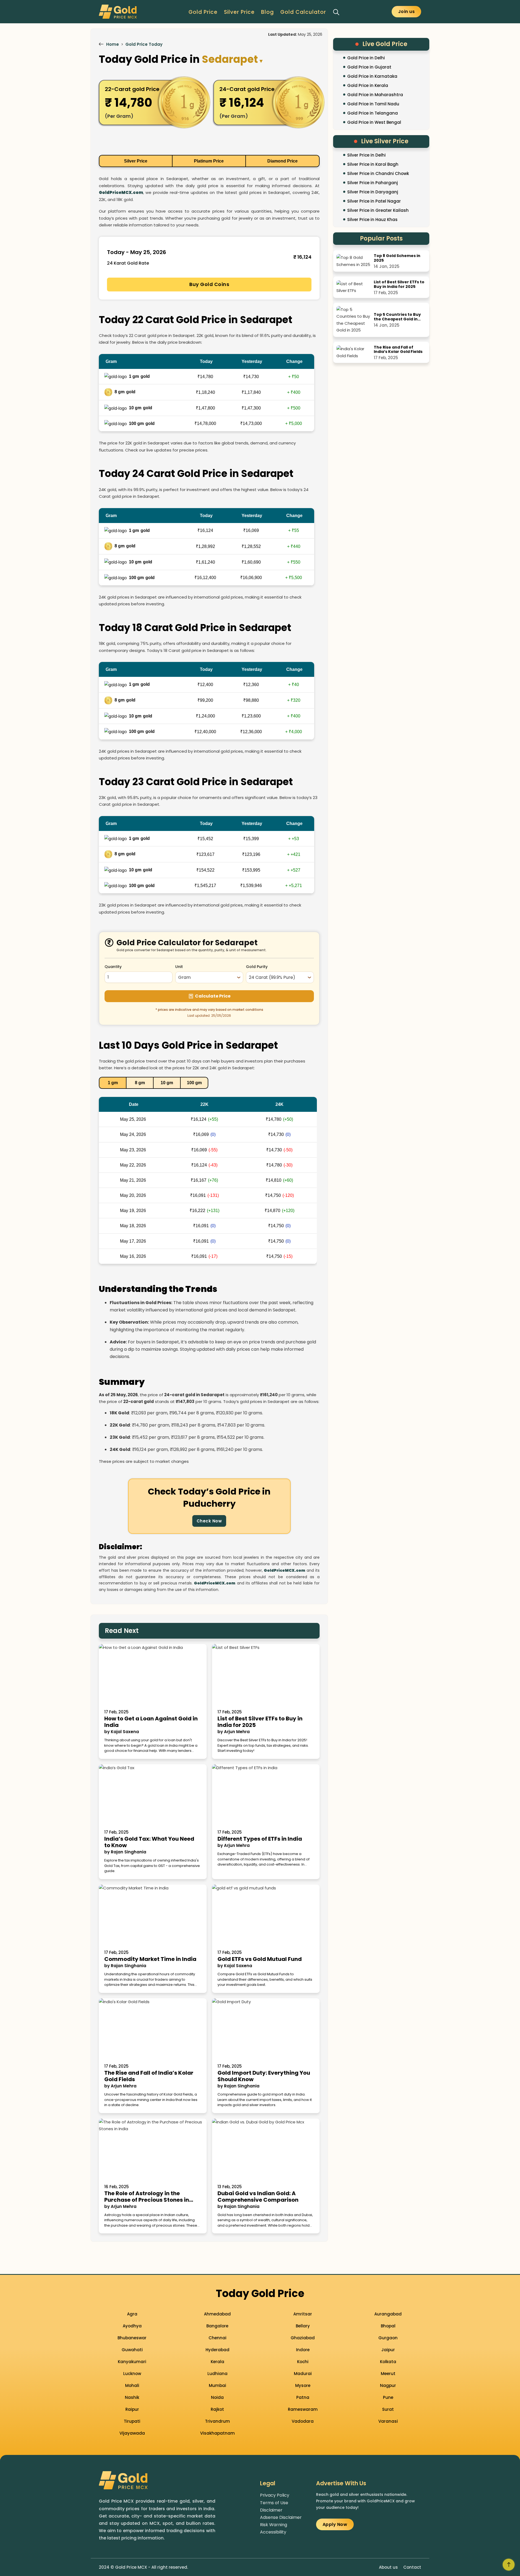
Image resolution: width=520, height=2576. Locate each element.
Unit (179, 967)
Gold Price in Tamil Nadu (373, 104)
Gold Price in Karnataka (372, 76)
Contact (412, 2567)
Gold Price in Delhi (366, 58)
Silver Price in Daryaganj (373, 192)
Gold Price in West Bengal (374, 122)
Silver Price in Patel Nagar (374, 201)
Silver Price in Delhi (366, 155)
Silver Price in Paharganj (373, 183)
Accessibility (273, 2532)
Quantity (113, 967)
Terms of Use (274, 2503)
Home (113, 44)
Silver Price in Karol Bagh (373, 164)
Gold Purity (257, 967)
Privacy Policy (275, 2495)
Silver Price (239, 12)
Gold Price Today (144, 44)
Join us (407, 12)
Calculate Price (213, 996)
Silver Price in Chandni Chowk (378, 173)
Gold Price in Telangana (373, 113)
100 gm (194, 1083)
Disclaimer (271, 2510)
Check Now (209, 1521)
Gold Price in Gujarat (369, 67)
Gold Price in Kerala (368, 85)
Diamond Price (282, 161)
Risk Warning (274, 2525)
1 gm (113, 1083)
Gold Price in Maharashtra (375, 95)
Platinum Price (209, 161)
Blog (267, 12)
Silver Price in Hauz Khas (372, 220)
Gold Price (203, 12)
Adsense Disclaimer (281, 2517)
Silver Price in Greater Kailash (378, 210)
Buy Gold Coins (209, 284)
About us (388, 2567)
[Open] (336, 12)
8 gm (140, 1083)
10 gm (167, 1083)
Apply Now (335, 2524)
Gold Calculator (303, 12)
